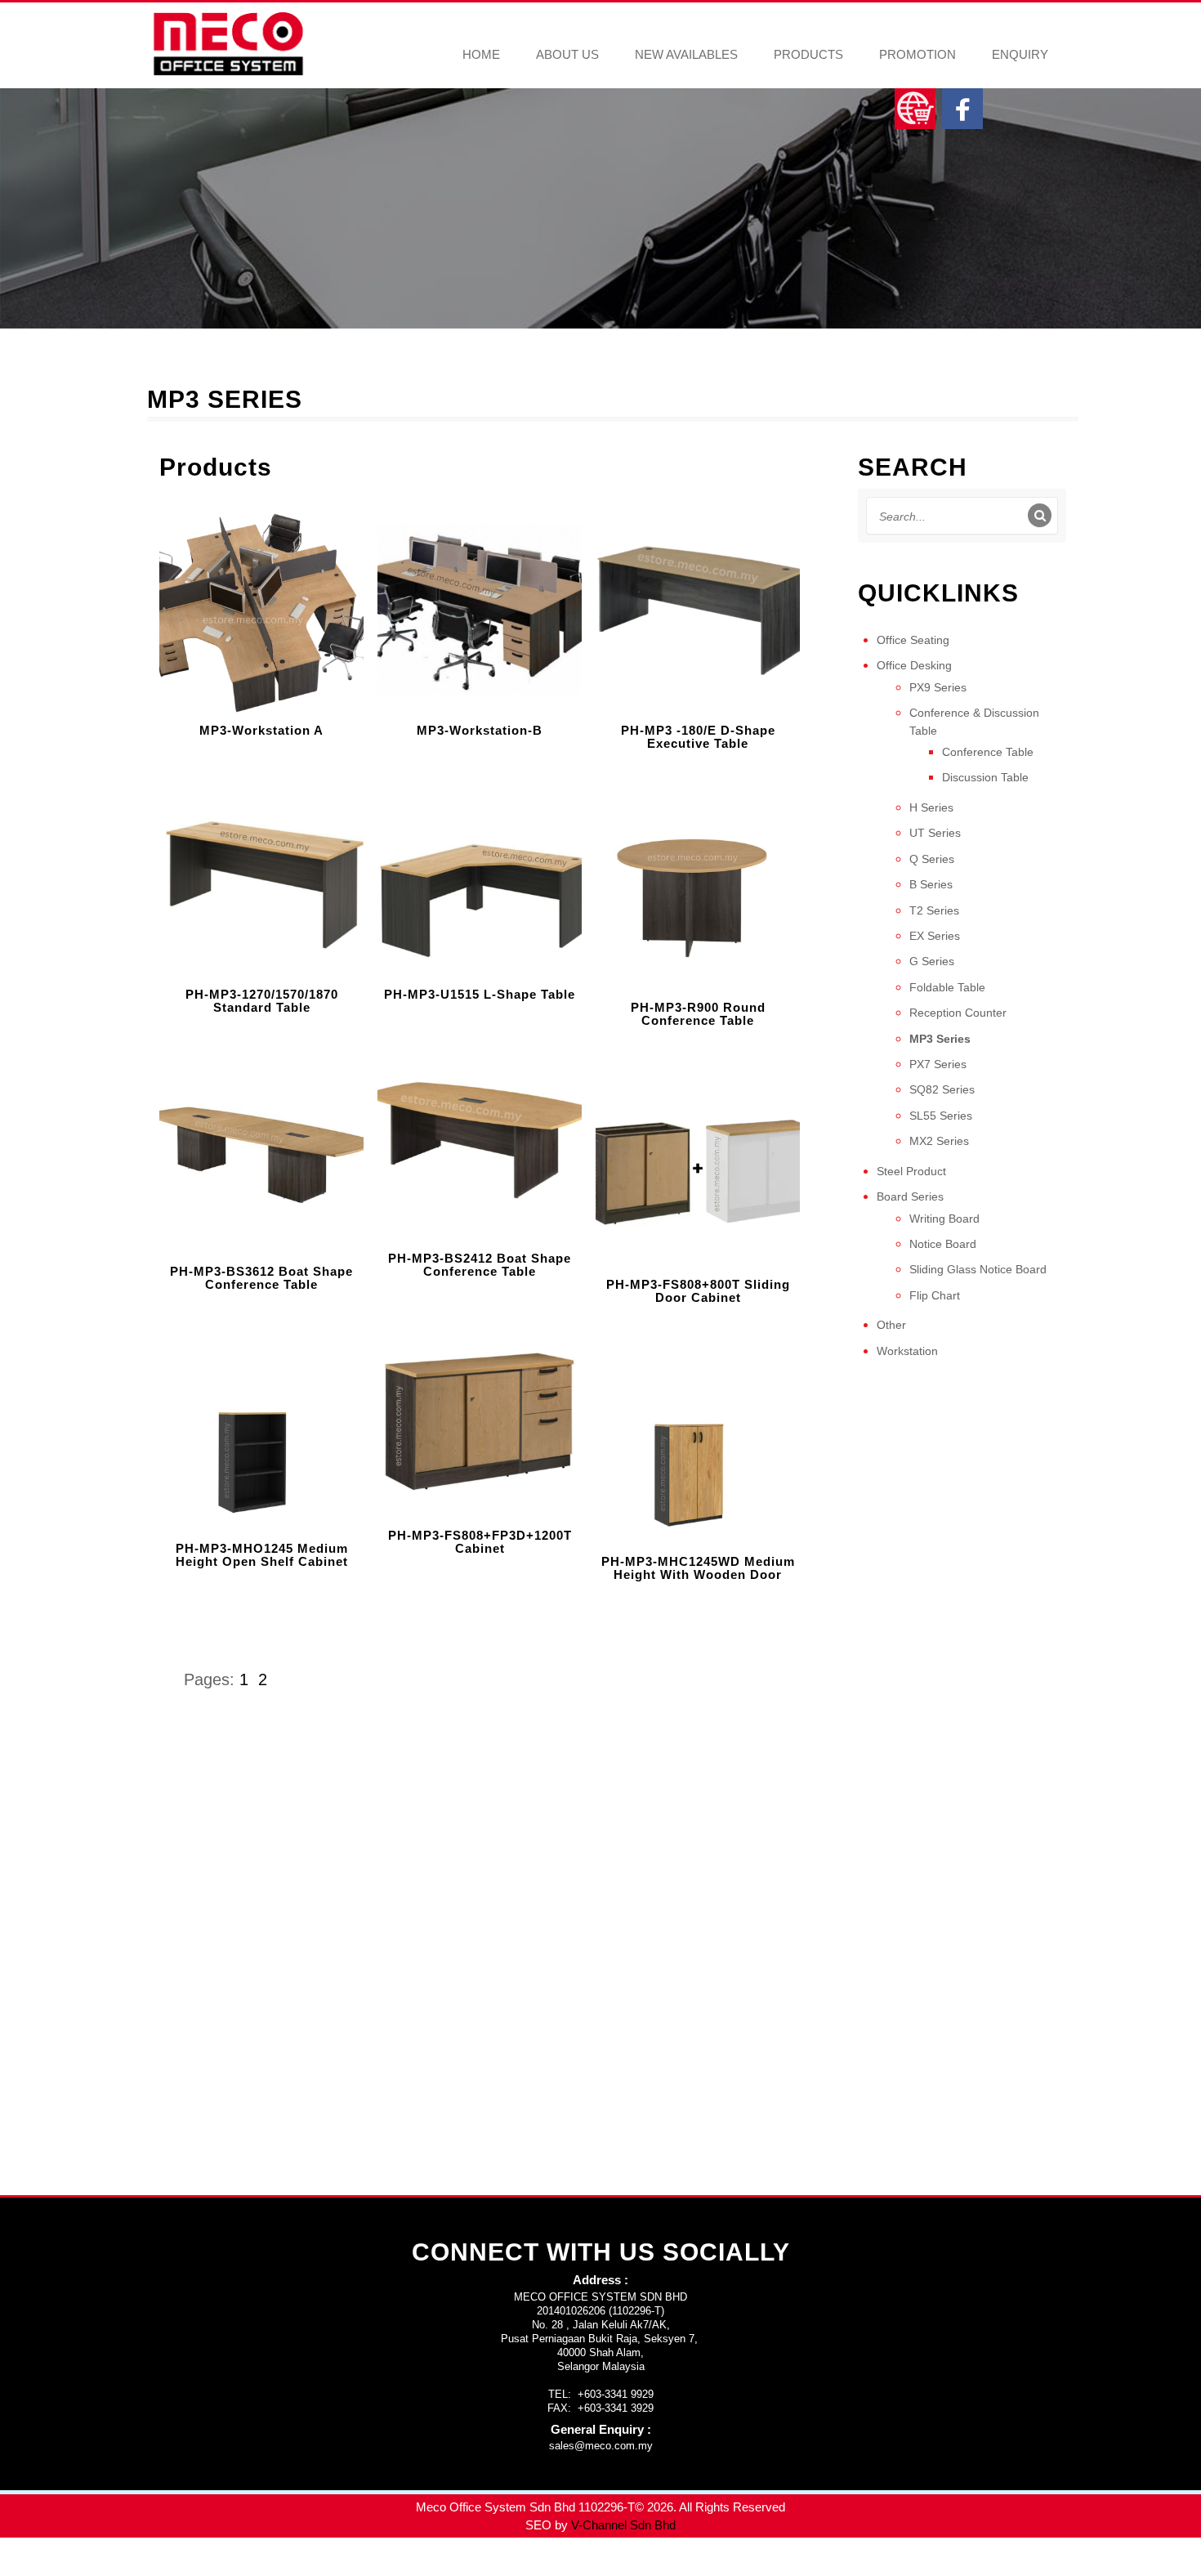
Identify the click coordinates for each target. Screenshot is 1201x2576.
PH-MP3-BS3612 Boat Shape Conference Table (261, 1279)
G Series (932, 961)
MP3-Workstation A (261, 731)
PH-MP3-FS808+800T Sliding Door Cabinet (698, 1292)
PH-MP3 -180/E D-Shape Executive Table (698, 738)
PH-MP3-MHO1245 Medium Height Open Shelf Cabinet (262, 1556)
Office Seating (913, 640)
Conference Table (988, 752)
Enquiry (1020, 54)
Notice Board (943, 1244)
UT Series (935, 833)
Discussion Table (985, 777)
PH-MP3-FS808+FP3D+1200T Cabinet (480, 1543)
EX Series (935, 936)
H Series (931, 807)
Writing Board (944, 1219)
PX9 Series (938, 687)
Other (891, 1325)
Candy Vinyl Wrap (48, 2567)
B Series (931, 884)
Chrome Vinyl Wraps (458, 2567)
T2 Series (934, 910)
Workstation (907, 1351)
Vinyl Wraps (549, 2567)
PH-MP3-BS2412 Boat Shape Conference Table (480, 1266)
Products (808, 54)
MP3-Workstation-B (480, 731)
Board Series (910, 1196)
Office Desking (914, 665)
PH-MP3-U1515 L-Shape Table (480, 995)
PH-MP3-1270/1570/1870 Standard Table (262, 1002)
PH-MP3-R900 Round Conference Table (698, 1015)
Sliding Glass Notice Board (978, 1269)
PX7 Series (938, 1064)
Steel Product (911, 1171)
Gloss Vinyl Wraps (150, 2567)
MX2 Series (939, 1141)
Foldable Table (947, 987)
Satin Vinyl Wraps (351, 2567)
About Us (567, 54)
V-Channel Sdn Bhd (623, 2525)
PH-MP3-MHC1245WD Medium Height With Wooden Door (698, 1569)
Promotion (917, 54)
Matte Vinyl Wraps (252, 2567)
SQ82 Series (942, 1089)
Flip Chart (935, 1295)
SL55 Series (941, 1116)
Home (481, 54)
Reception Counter (958, 1013)
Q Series (932, 859)
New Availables (686, 54)
